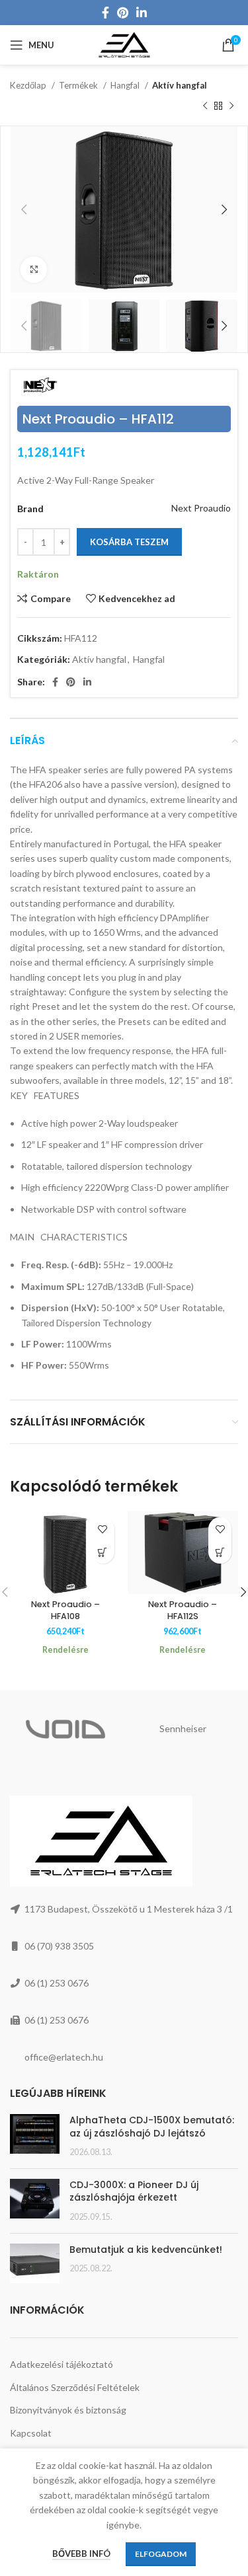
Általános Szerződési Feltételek (75, 2387)
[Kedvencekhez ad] (103, 1529)
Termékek (79, 85)
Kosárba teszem (129, 542)
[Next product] (231, 106)
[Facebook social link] (105, 13)
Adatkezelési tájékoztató (62, 2364)
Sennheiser (183, 1728)
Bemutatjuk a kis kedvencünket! (146, 2250)
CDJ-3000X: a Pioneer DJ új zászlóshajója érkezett (134, 2191)
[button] (103, 1552)
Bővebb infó (81, 2554)
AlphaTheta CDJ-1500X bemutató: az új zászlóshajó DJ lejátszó (152, 2127)
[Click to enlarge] (34, 270)
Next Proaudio (201, 508)
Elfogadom (161, 2554)
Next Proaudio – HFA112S (183, 1610)
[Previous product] (205, 106)
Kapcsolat (31, 2433)
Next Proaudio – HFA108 (65, 1610)
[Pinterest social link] (123, 13)
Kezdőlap (29, 85)
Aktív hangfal (180, 85)
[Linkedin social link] (142, 13)
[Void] (65, 1729)
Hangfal (126, 85)
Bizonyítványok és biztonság (68, 2410)
